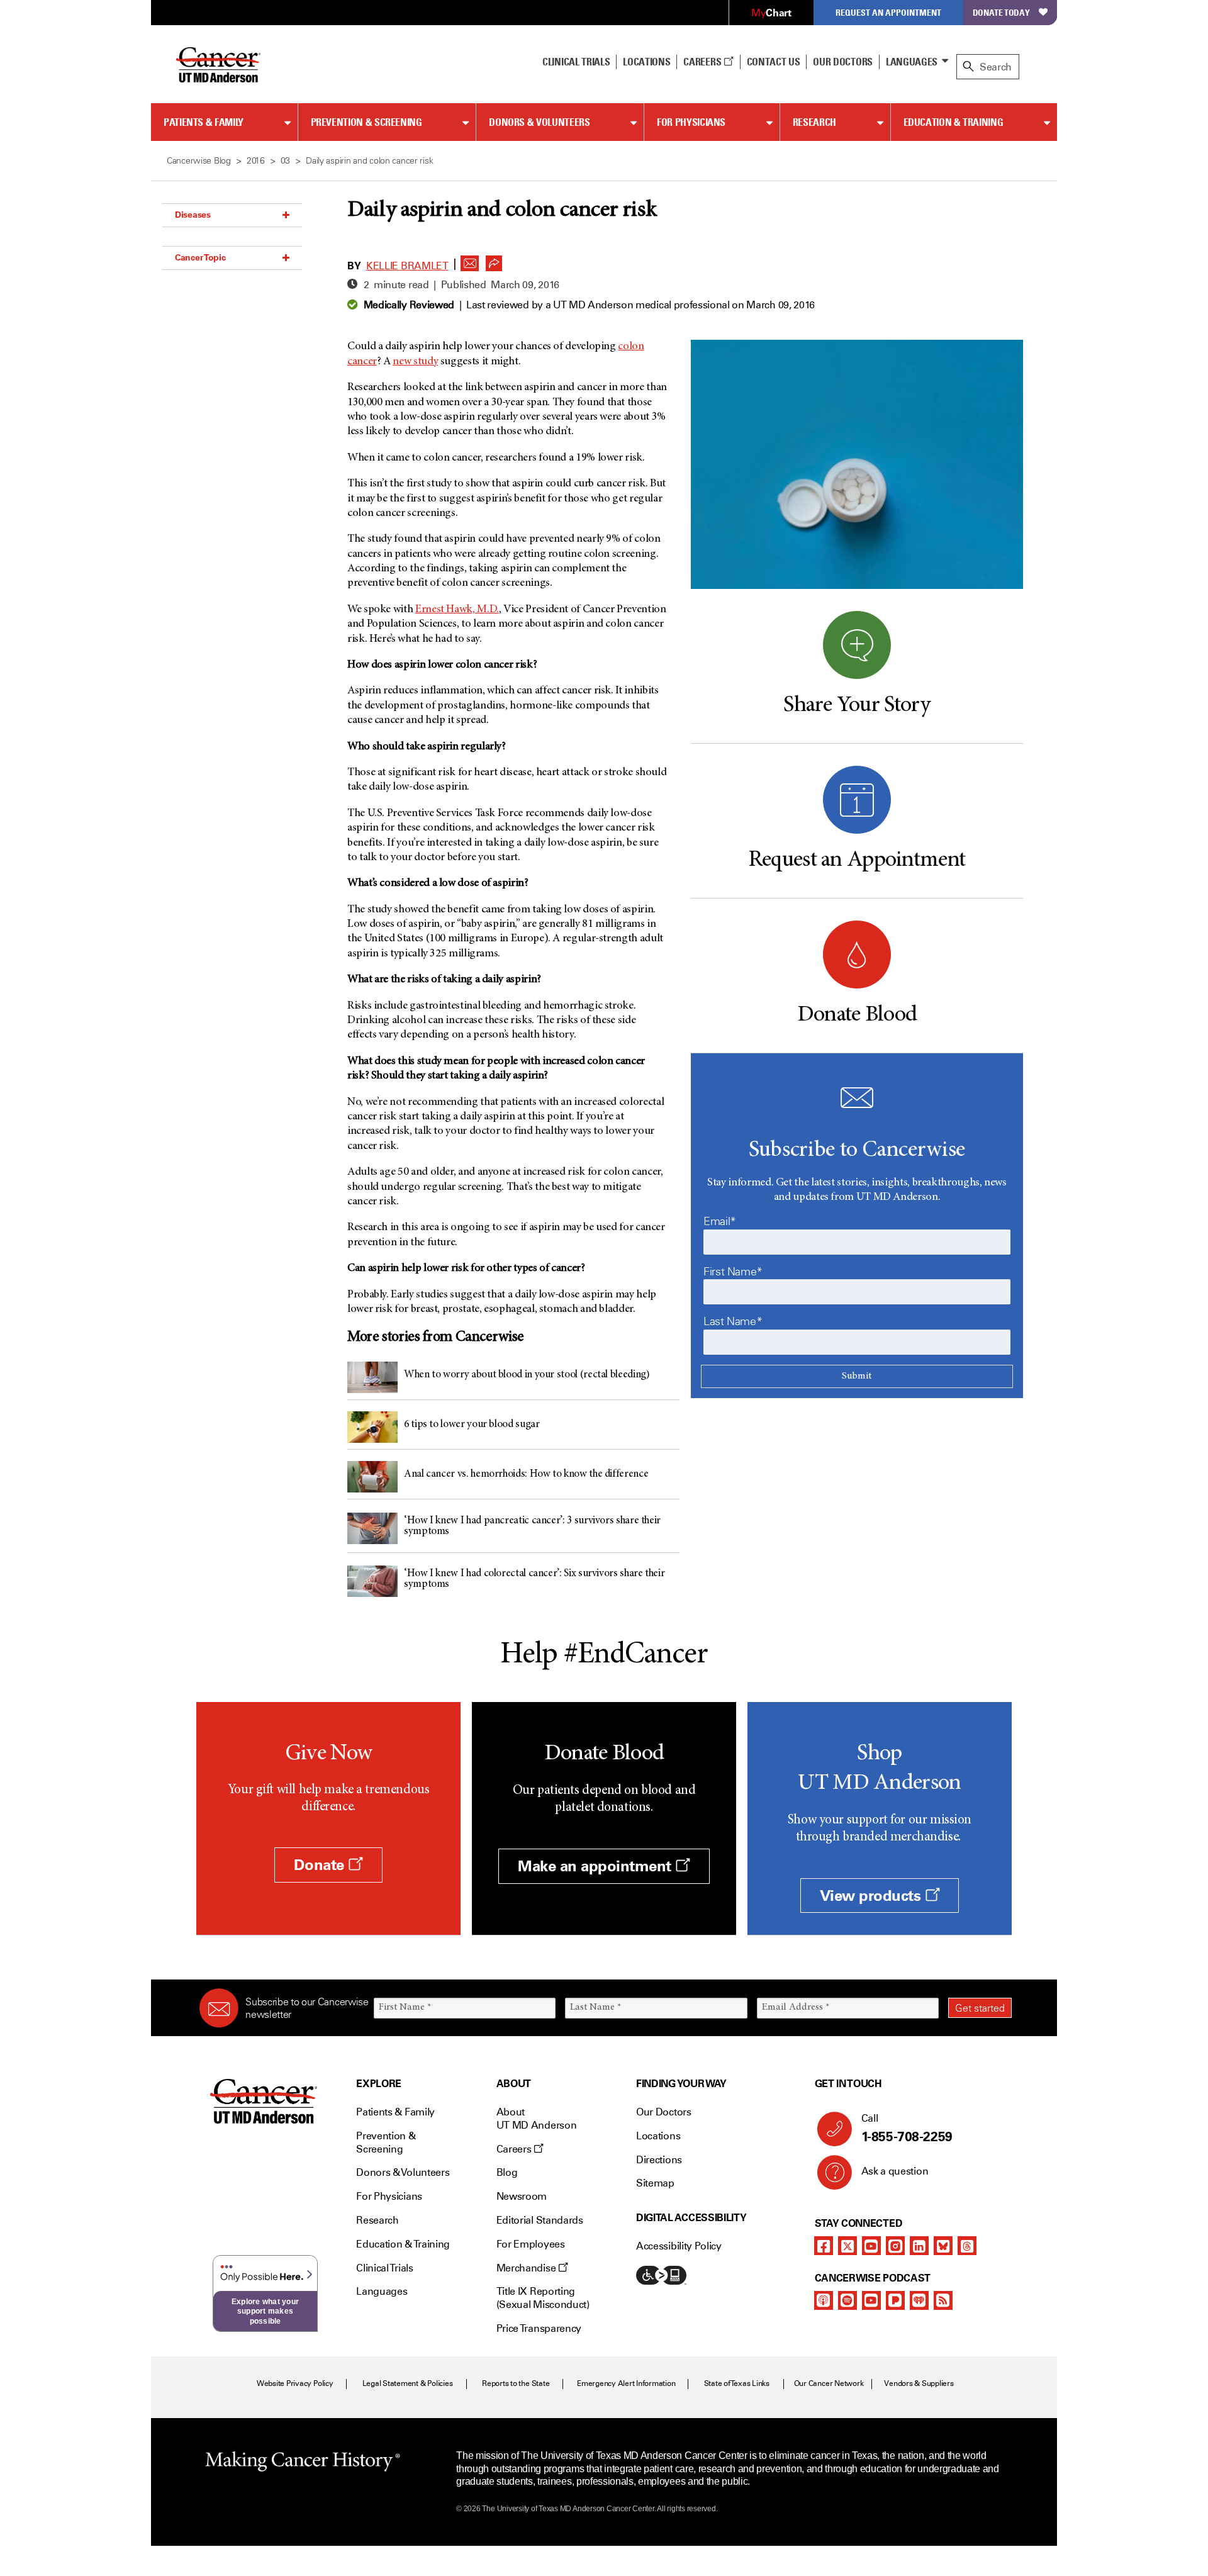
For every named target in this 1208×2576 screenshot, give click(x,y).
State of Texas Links (737, 2383)
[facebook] (824, 2246)
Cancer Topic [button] (200, 257)
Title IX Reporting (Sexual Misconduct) (543, 2298)
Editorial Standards (540, 2220)
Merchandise (527, 2268)
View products (872, 1896)
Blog (507, 2172)
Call (907, 2128)
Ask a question (895, 2171)
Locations (658, 2136)
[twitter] (847, 2246)
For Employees (531, 2244)
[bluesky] (943, 2246)
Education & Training (954, 122)
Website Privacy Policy (295, 2383)
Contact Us (774, 62)
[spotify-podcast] (847, 2300)
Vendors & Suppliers (919, 2383)
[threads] (967, 2246)
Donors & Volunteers (539, 122)
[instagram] (895, 2246)
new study (415, 362)
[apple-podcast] (824, 2300)
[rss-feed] (943, 2300)
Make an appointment (596, 1866)
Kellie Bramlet (407, 266)
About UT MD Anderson (537, 2119)
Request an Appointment (888, 12)
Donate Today (1001, 12)
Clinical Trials (576, 62)
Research (814, 122)
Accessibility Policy (679, 2246)
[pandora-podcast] (895, 2300)
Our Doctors (842, 62)
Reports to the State (516, 2383)
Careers (703, 62)
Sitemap (655, 2183)
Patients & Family (204, 122)
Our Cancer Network (829, 2383)
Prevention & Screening (366, 122)
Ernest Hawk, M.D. (457, 610)
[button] (470, 260)
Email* (720, 1221)
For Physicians (691, 122)
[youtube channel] (871, 2246)
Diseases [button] (193, 215)
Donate (321, 1865)
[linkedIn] (919, 2246)
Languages (912, 62)
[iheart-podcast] (919, 2300)
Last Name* (733, 1321)
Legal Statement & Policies (408, 2383)
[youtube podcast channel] (871, 2300)
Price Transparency (539, 2328)
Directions (659, 2160)
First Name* (733, 1272)
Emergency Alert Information (626, 2383)
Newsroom (522, 2196)
